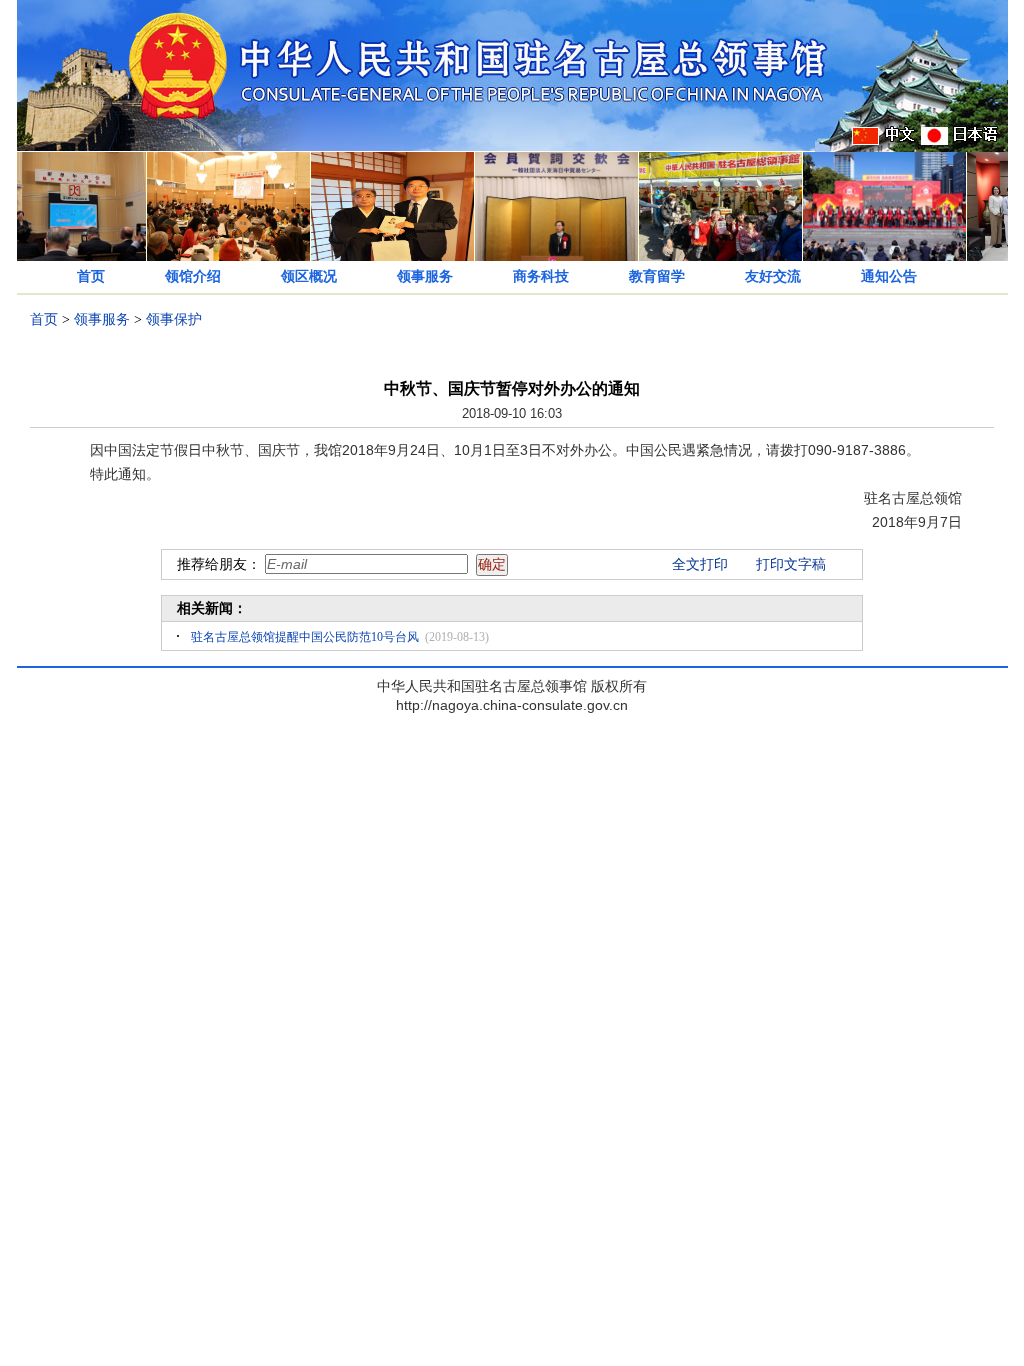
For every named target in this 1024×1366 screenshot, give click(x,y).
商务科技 (541, 276)
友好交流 (773, 276)
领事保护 (174, 319)
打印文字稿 (791, 564)
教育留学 (657, 276)
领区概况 (309, 276)
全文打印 (700, 564)
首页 (91, 276)
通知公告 (889, 276)
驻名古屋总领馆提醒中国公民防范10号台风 (305, 637)
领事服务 (425, 276)
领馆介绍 (193, 276)
